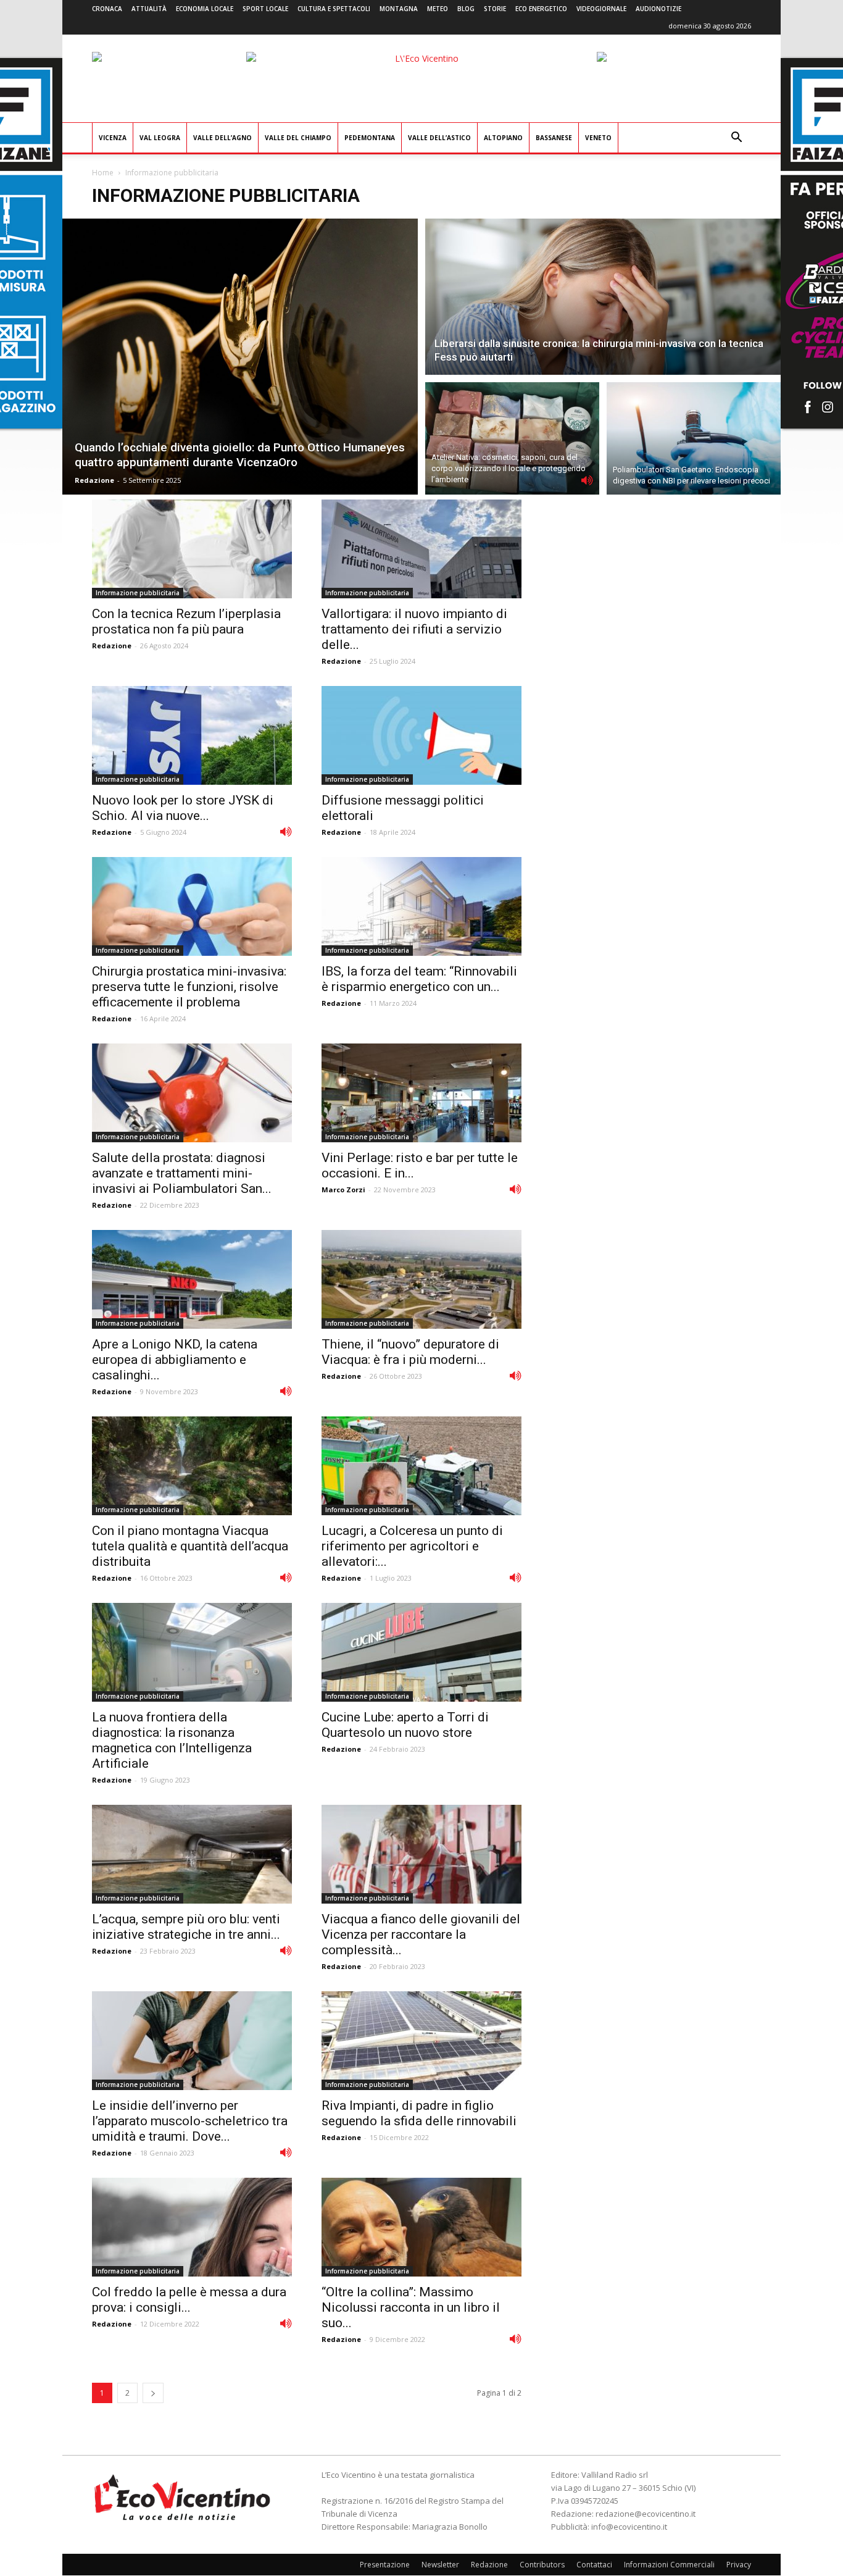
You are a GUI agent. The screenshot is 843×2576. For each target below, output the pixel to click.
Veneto (598, 138)
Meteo (438, 9)
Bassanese (554, 138)
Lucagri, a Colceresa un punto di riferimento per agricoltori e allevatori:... (412, 1546)
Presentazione (385, 2565)
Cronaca (107, 9)
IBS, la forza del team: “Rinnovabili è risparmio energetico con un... (419, 979)
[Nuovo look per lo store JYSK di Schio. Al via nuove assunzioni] (192, 735)
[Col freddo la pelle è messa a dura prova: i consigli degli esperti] (192, 2227)
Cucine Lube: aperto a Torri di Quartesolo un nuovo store (405, 1725)
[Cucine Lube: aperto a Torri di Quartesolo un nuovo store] (421, 1652)
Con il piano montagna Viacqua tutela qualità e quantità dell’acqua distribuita (190, 1546)
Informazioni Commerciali (669, 2565)
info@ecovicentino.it (629, 2527)
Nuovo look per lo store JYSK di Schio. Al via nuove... (183, 808)
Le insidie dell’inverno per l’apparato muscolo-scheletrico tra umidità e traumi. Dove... (190, 2121)
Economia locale (205, 9)
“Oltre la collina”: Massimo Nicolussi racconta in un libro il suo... (411, 2307)
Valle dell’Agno (222, 138)
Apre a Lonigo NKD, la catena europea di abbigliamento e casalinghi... (175, 1360)
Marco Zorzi (343, 1190)
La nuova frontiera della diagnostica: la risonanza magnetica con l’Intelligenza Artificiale (172, 1740)
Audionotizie (658, 9)
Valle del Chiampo (298, 138)
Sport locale (265, 9)
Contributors (542, 2565)
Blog (466, 9)
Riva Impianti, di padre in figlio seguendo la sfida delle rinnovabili (419, 2113)
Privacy (739, 2565)
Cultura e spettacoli (334, 9)
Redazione (94, 480)
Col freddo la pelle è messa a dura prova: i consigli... (189, 2300)
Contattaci (594, 2565)
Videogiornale (601, 9)
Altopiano (503, 138)
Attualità (149, 9)
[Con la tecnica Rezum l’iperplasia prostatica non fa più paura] (192, 549)
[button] (736, 139)
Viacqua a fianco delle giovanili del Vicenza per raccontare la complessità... (421, 1934)
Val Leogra (160, 138)
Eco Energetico (541, 9)
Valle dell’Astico (439, 138)
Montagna (399, 9)
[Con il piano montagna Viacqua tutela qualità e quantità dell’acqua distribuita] (192, 1466)
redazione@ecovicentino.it (646, 2514)
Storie (495, 9)
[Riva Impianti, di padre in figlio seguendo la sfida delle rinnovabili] (421, 2041)
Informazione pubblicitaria (138, 593)
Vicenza (113, 138)
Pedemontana (370, 138)
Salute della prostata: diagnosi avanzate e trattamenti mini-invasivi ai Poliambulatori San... (182, 1173)
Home (103, 173)
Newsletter (440, 2565)
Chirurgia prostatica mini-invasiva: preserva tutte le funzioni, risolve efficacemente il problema (189, 987)
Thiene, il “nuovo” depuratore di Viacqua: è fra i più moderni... (410, 1352)
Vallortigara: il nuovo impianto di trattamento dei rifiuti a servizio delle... (414, 629)
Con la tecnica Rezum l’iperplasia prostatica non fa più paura (186, 621)
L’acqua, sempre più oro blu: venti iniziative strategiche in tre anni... (186, 1927)
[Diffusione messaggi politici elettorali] (421, 735)
